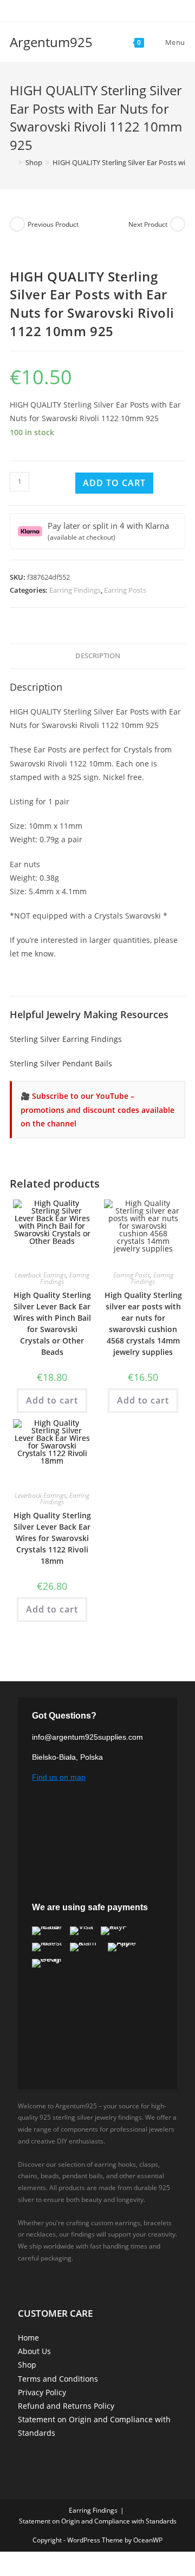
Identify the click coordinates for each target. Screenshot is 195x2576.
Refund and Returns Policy (66, 2406)
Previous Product (53, 224)
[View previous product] (17, 224)
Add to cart (114, 483)
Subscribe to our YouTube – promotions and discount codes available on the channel (97, 1109)
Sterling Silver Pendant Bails (61, 1063)
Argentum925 (51, 42)
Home (28, 2338)
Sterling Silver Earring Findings (66, 1039)
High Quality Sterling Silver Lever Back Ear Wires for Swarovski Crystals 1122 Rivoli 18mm (52, 1538)
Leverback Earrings (40, 1275)
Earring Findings (75, 590)
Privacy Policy (42, 2392)
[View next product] (178, 224)
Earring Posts (125, 590)
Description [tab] (98, 656)
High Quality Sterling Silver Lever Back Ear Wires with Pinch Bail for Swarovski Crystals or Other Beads (52, 1323)
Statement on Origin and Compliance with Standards (98, 2521)
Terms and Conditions (58, 2379)
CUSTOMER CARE (55, 2313)
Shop (27, 2365)
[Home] (12, 162)
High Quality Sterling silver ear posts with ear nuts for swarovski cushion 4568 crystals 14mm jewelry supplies (143, 1323)
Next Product (148, 224)
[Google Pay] (47, 1963)
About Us (34, 2351)
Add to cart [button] (52, 1400)
